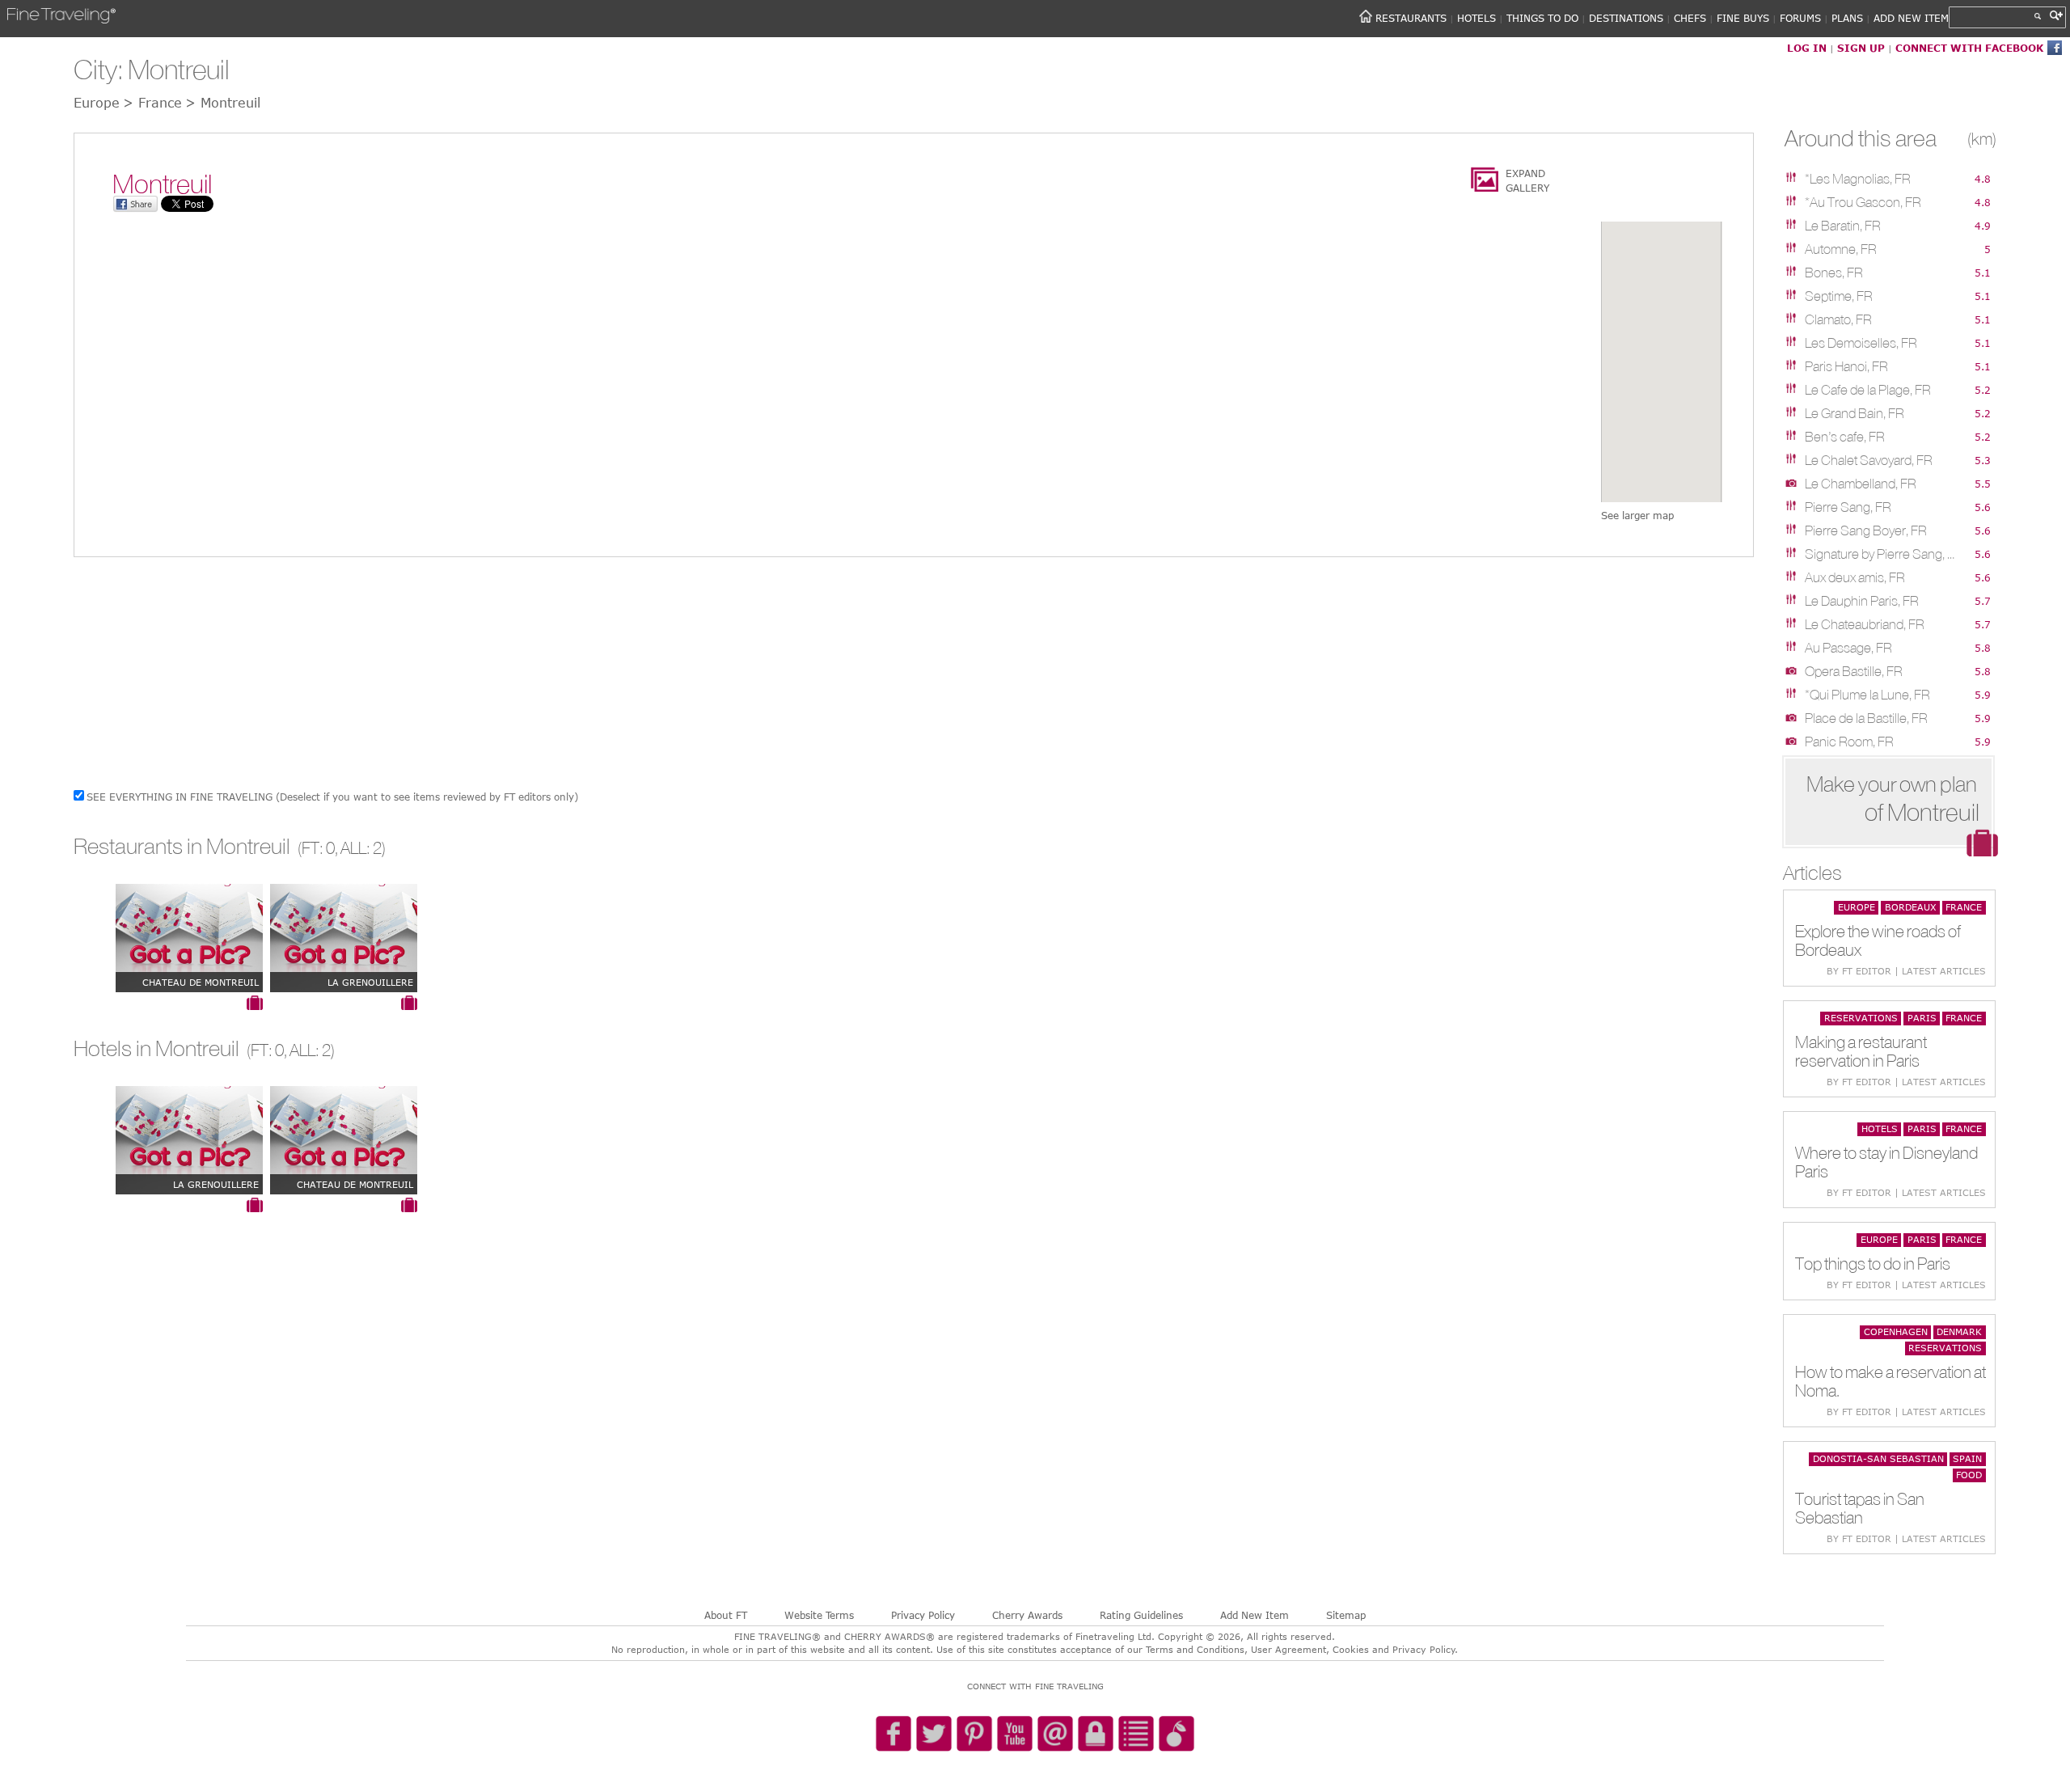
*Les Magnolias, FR (1858, 179)
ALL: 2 (361, 848)
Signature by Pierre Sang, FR (1882, 554)
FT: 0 (318, 848)
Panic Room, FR (1849, 742)
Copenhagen (1896, 1331)
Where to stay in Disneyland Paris (1886, 1162)
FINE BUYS (1743, 18)
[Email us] (1055, 1735)
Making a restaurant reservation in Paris (1861, 1051)
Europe (1857, 907)
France (1964, 907)
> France (152, 103)
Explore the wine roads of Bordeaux (1878, 940)
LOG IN (1807, 48)
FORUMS (1800, 18)
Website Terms (819, 1615)
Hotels (1880, 1128)
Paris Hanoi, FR (1846, 366)
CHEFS (1690, 18)
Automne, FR (1841, 249)
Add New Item (1255, 1615)
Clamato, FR (1838, 319)
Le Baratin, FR (1843, 226)
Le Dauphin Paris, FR (1862, 601)
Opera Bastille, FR (1854, 671)
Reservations (1861, 1018)
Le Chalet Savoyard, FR (1869, 460)
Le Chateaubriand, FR (1865, 624)
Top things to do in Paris (1873, 1264)
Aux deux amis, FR (1855, 577)
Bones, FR (1834, 273)
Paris (1922, 1018)
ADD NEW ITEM (1911, 18)
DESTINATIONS (1626, 18)
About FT (726, 1615)
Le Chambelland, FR (1861, 484)
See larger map (1637, 515)
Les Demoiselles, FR (1861, 343)
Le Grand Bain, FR (1855, 413)
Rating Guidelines (1141, 1615)
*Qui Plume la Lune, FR (1867, 695)
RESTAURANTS (1411, 18)
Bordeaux (1911, 907)
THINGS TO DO (1542, 18)
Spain (1967, 1458)
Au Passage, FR (1848, 648)
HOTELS (1476, 18)
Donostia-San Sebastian (1878, 1458)
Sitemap (1346, 1615)
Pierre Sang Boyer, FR (1866, 530)
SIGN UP (1861, 48)
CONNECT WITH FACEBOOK (1969, 48)
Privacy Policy (923, 1615)
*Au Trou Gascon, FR (1863, 202)
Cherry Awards (1027, 1615)
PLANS (1847, 18)
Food (1969, 1475)
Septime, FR (1839, 296)
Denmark (1959, 1331)
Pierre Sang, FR (1848, 507)
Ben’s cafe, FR (1845, 437)
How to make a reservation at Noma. (1890, 1381)
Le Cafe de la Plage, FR (1868, 390)
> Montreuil (223, 103)
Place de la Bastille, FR (1866, 718)
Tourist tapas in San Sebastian (1860, 1508)
